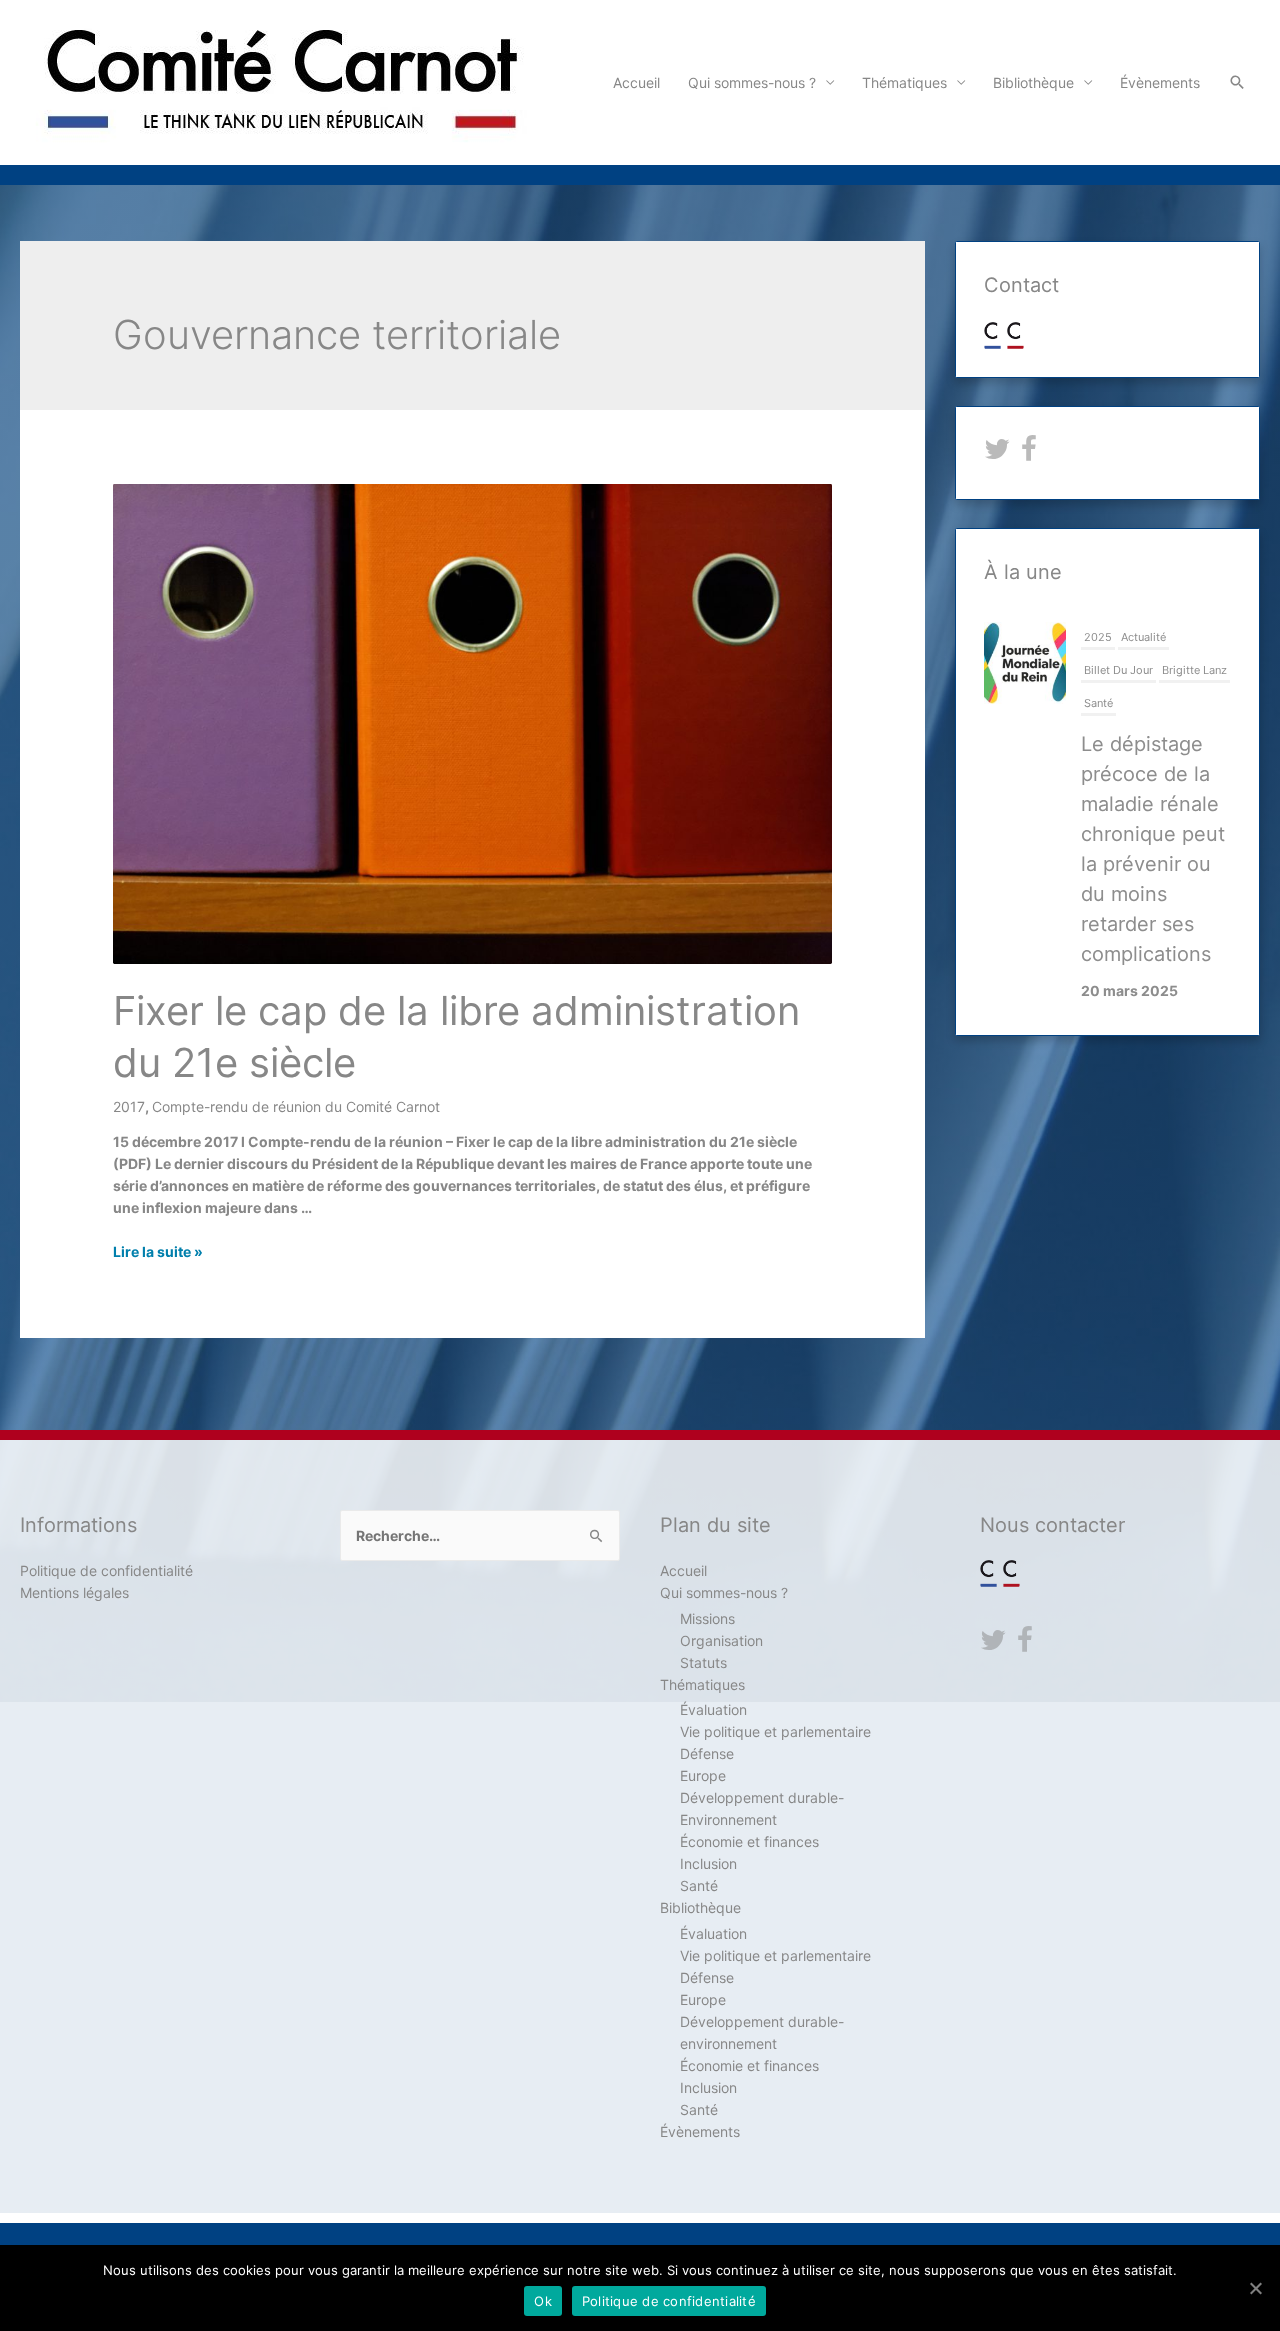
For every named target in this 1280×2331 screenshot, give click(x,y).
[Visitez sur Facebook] (1029, 453)
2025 (1098, 637)
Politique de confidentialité (106, 1570)
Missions (707, 1618)
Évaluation (713, 1709)
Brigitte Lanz (1194, 670)
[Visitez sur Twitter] (997, 453)
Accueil (636, 82)
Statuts (703, 1662)
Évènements (1160, 82)
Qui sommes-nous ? (752, 82)
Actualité (1143, 637)
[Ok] (1255, 2288)
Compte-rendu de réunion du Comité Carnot (296, 1106)
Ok (543, 2301)
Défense (707, 1753)
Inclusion (708, 1863)
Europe (703, 1775)
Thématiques (904, 82)
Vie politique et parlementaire (775, 1731)
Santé (1098, 703)
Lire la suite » (158, 1251)
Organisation (721, 1640)
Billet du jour (1118, 670)
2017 (129, 1106)
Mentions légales (74, 1592)
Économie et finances (749, 1841)
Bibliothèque (1033, 82)
